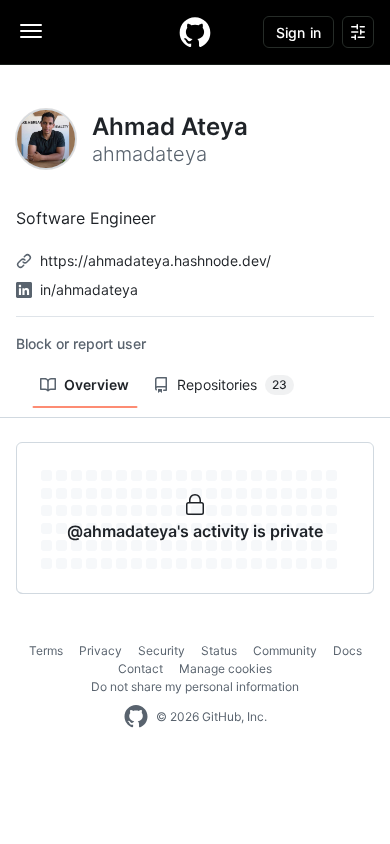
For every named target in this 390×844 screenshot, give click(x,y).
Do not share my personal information (195, 686)
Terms (46, 650)
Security (161, 650)
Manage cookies (225, 668)
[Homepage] (195, 32)
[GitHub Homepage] (136, 717)
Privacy (100, 650)
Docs (347, 650)
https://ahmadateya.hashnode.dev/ (155, 260)
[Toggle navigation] (31, 31)
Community (285, 650)
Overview (96, 384)
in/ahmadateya (89, 289)
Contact (140, 668)
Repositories (232, 384)
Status (219, 650)
